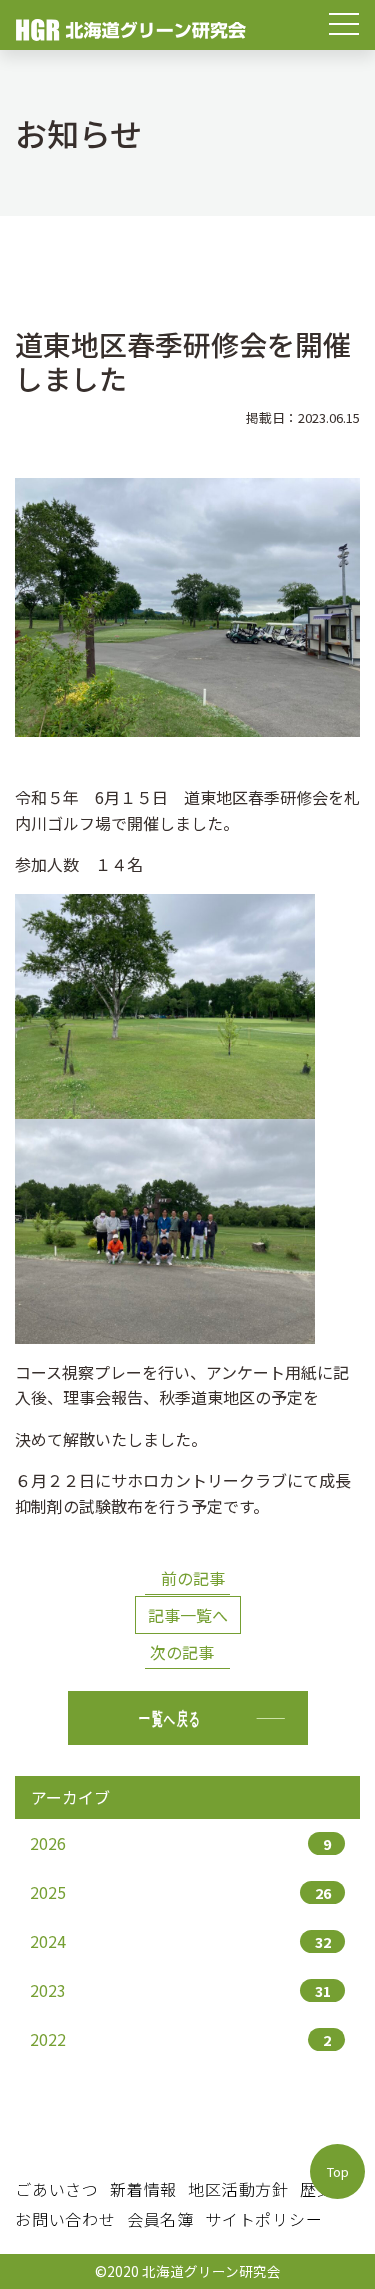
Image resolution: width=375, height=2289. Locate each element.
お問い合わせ (65, 2219)
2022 (180, 2039)
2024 (180, 1941)
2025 (180, 1892)
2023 (180, 1990)
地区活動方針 (238, 2189)
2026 (180, 1843)
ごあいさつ (57, 2189)
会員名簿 (160, 2219)
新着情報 (143, 2189)
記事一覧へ (188, 1615)
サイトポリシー (264, 2219)
